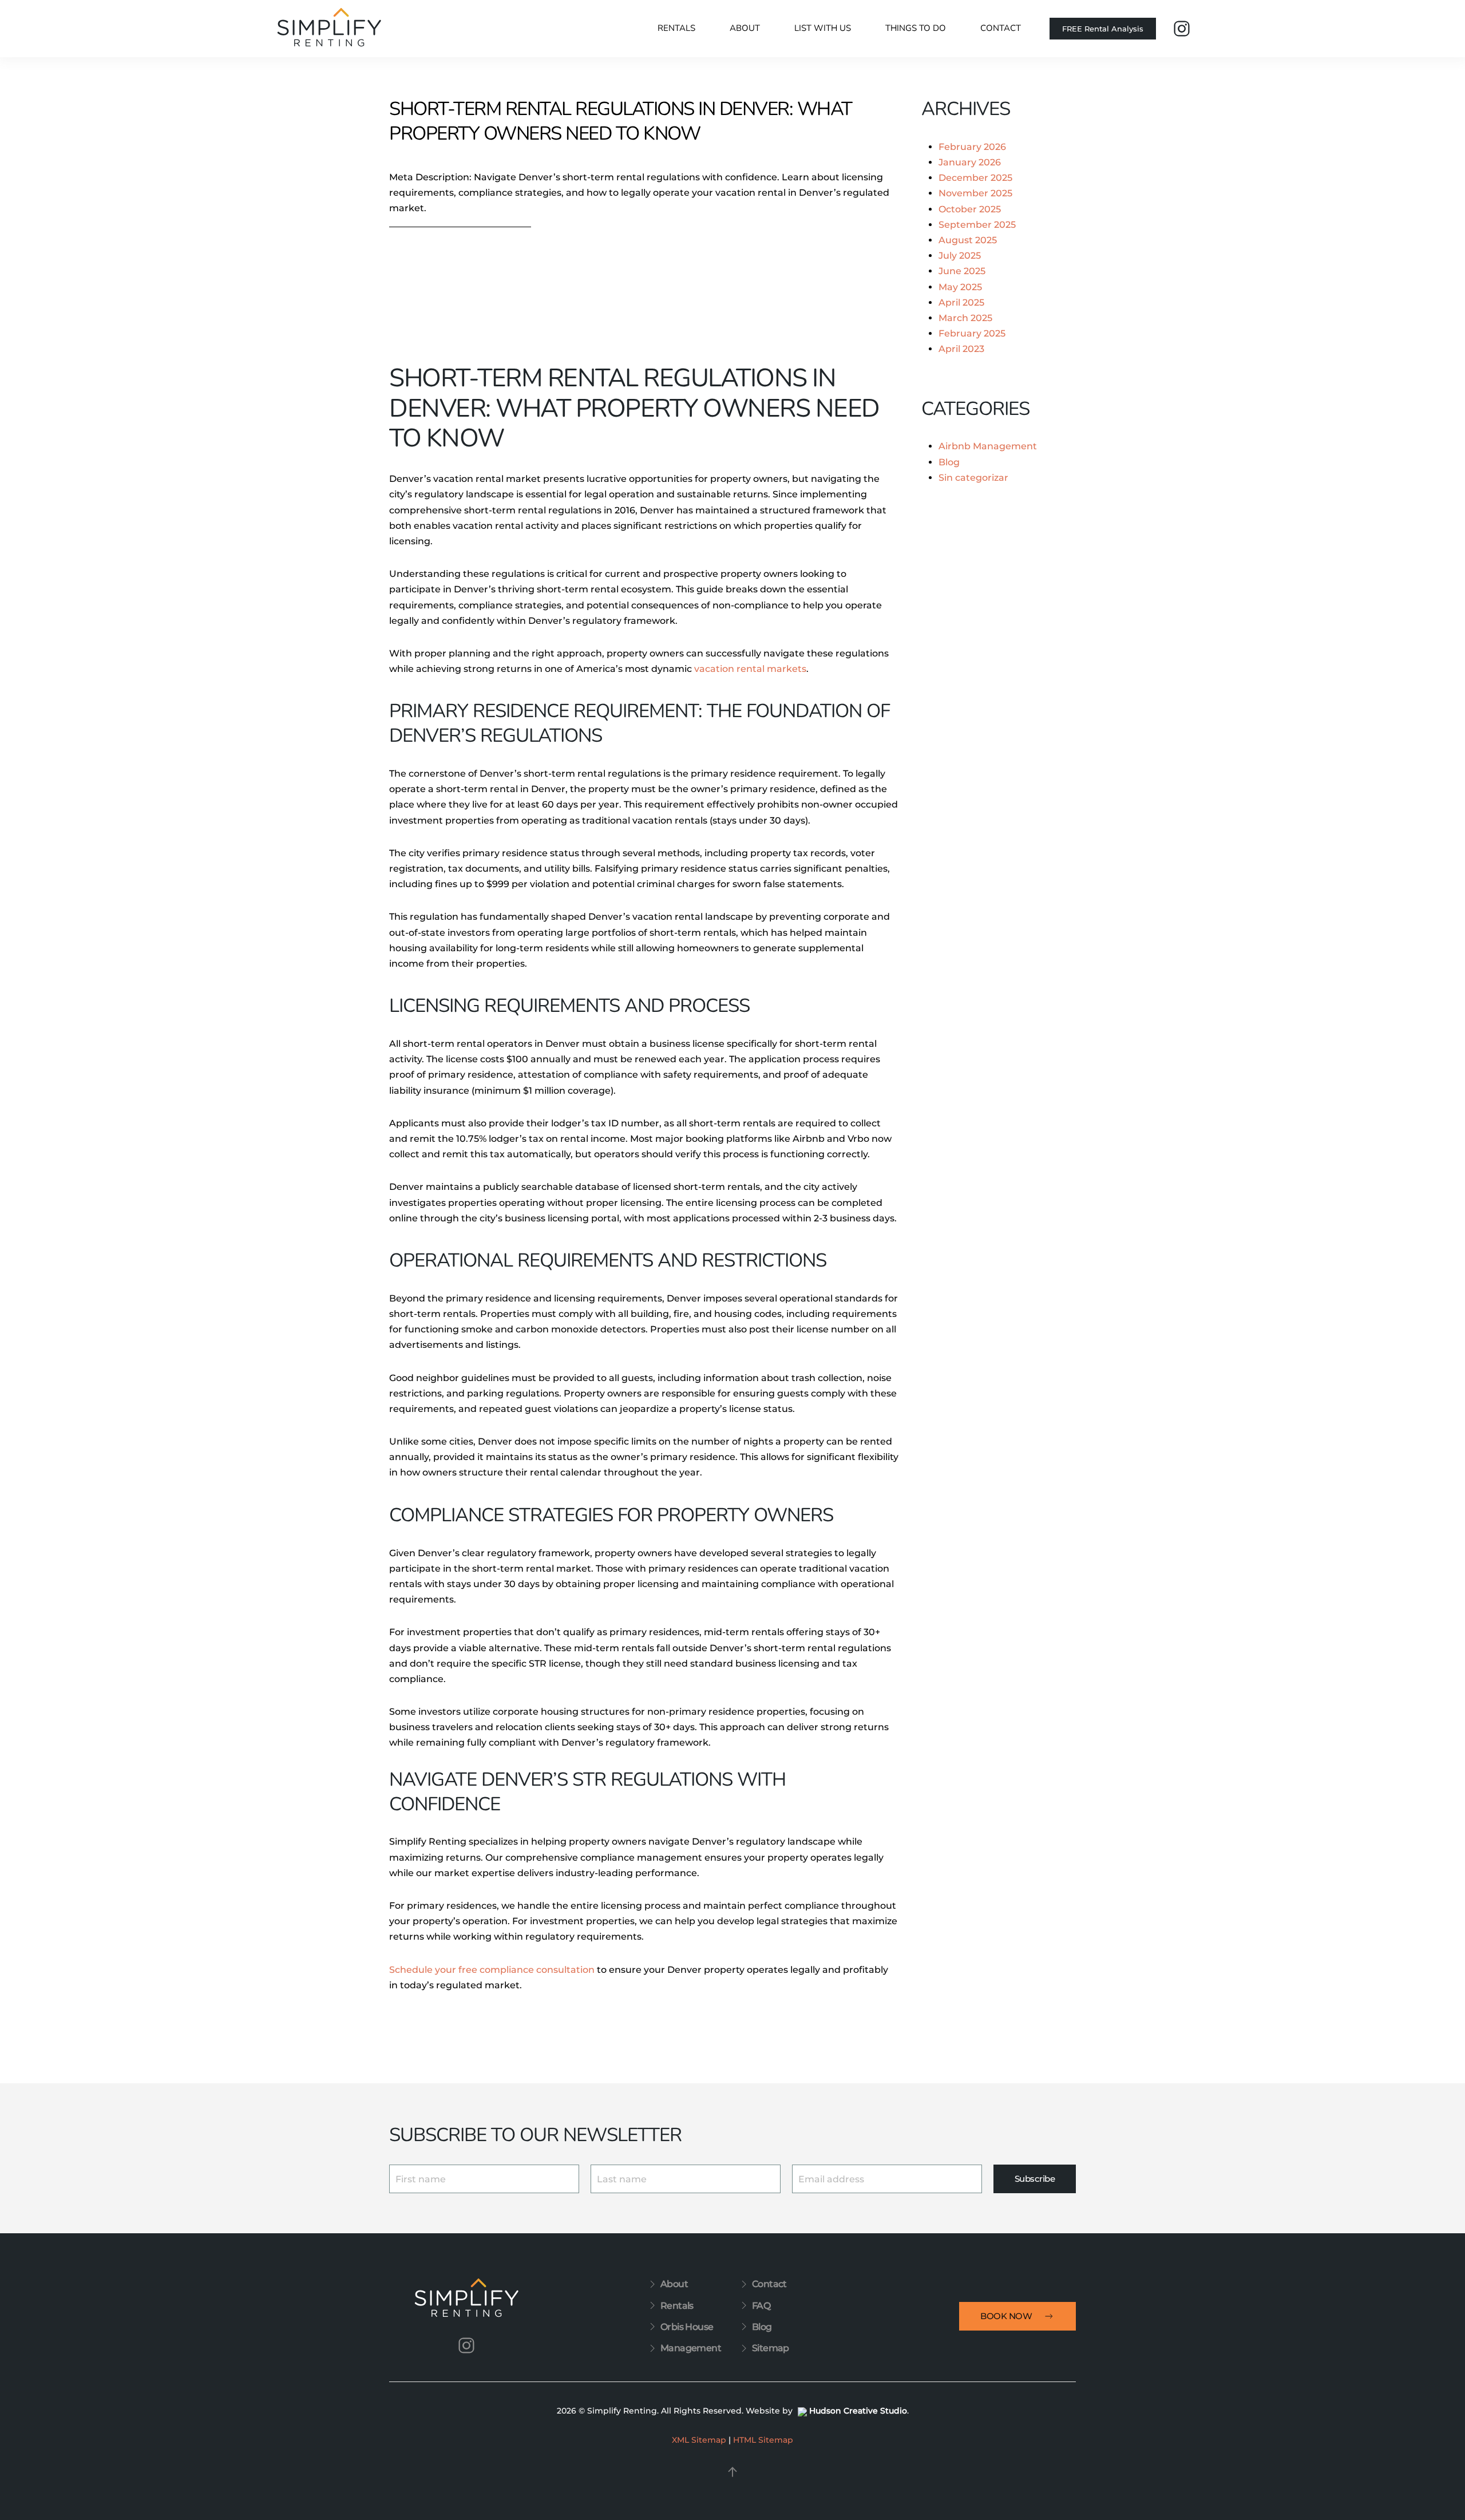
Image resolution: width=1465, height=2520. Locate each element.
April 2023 (961, 349)
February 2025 (972, 333)
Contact (1001, 28)
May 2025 (960, 287)
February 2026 (972, 147)
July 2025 (960, 256)
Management (691, 2348)
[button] (732, 2472)
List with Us (823, 28)
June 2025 (962, 271)
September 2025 (977, 225)
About (674, 2284)
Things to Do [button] (916, 28)
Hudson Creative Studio (858, 2411)
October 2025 (970, 209)
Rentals (676, 28)
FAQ (761, 2306)
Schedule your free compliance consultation (492, 1970)
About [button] (745, 28)
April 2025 (961, 302)
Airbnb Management (988, 446)
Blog (949, 462)
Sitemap (771, 2348)
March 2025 (965, 318)
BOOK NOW (1006, 2316)
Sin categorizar (973, 478)
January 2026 (970, 162)
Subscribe (1035, 2179)
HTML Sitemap (763, 2440)
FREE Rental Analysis (1103, 29)
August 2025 (968, 240)
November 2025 (975, 193)
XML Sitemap (699, 2440)
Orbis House (687, 2327)
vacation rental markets (750, 669)
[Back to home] (329, 29)
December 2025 (975, 178)
